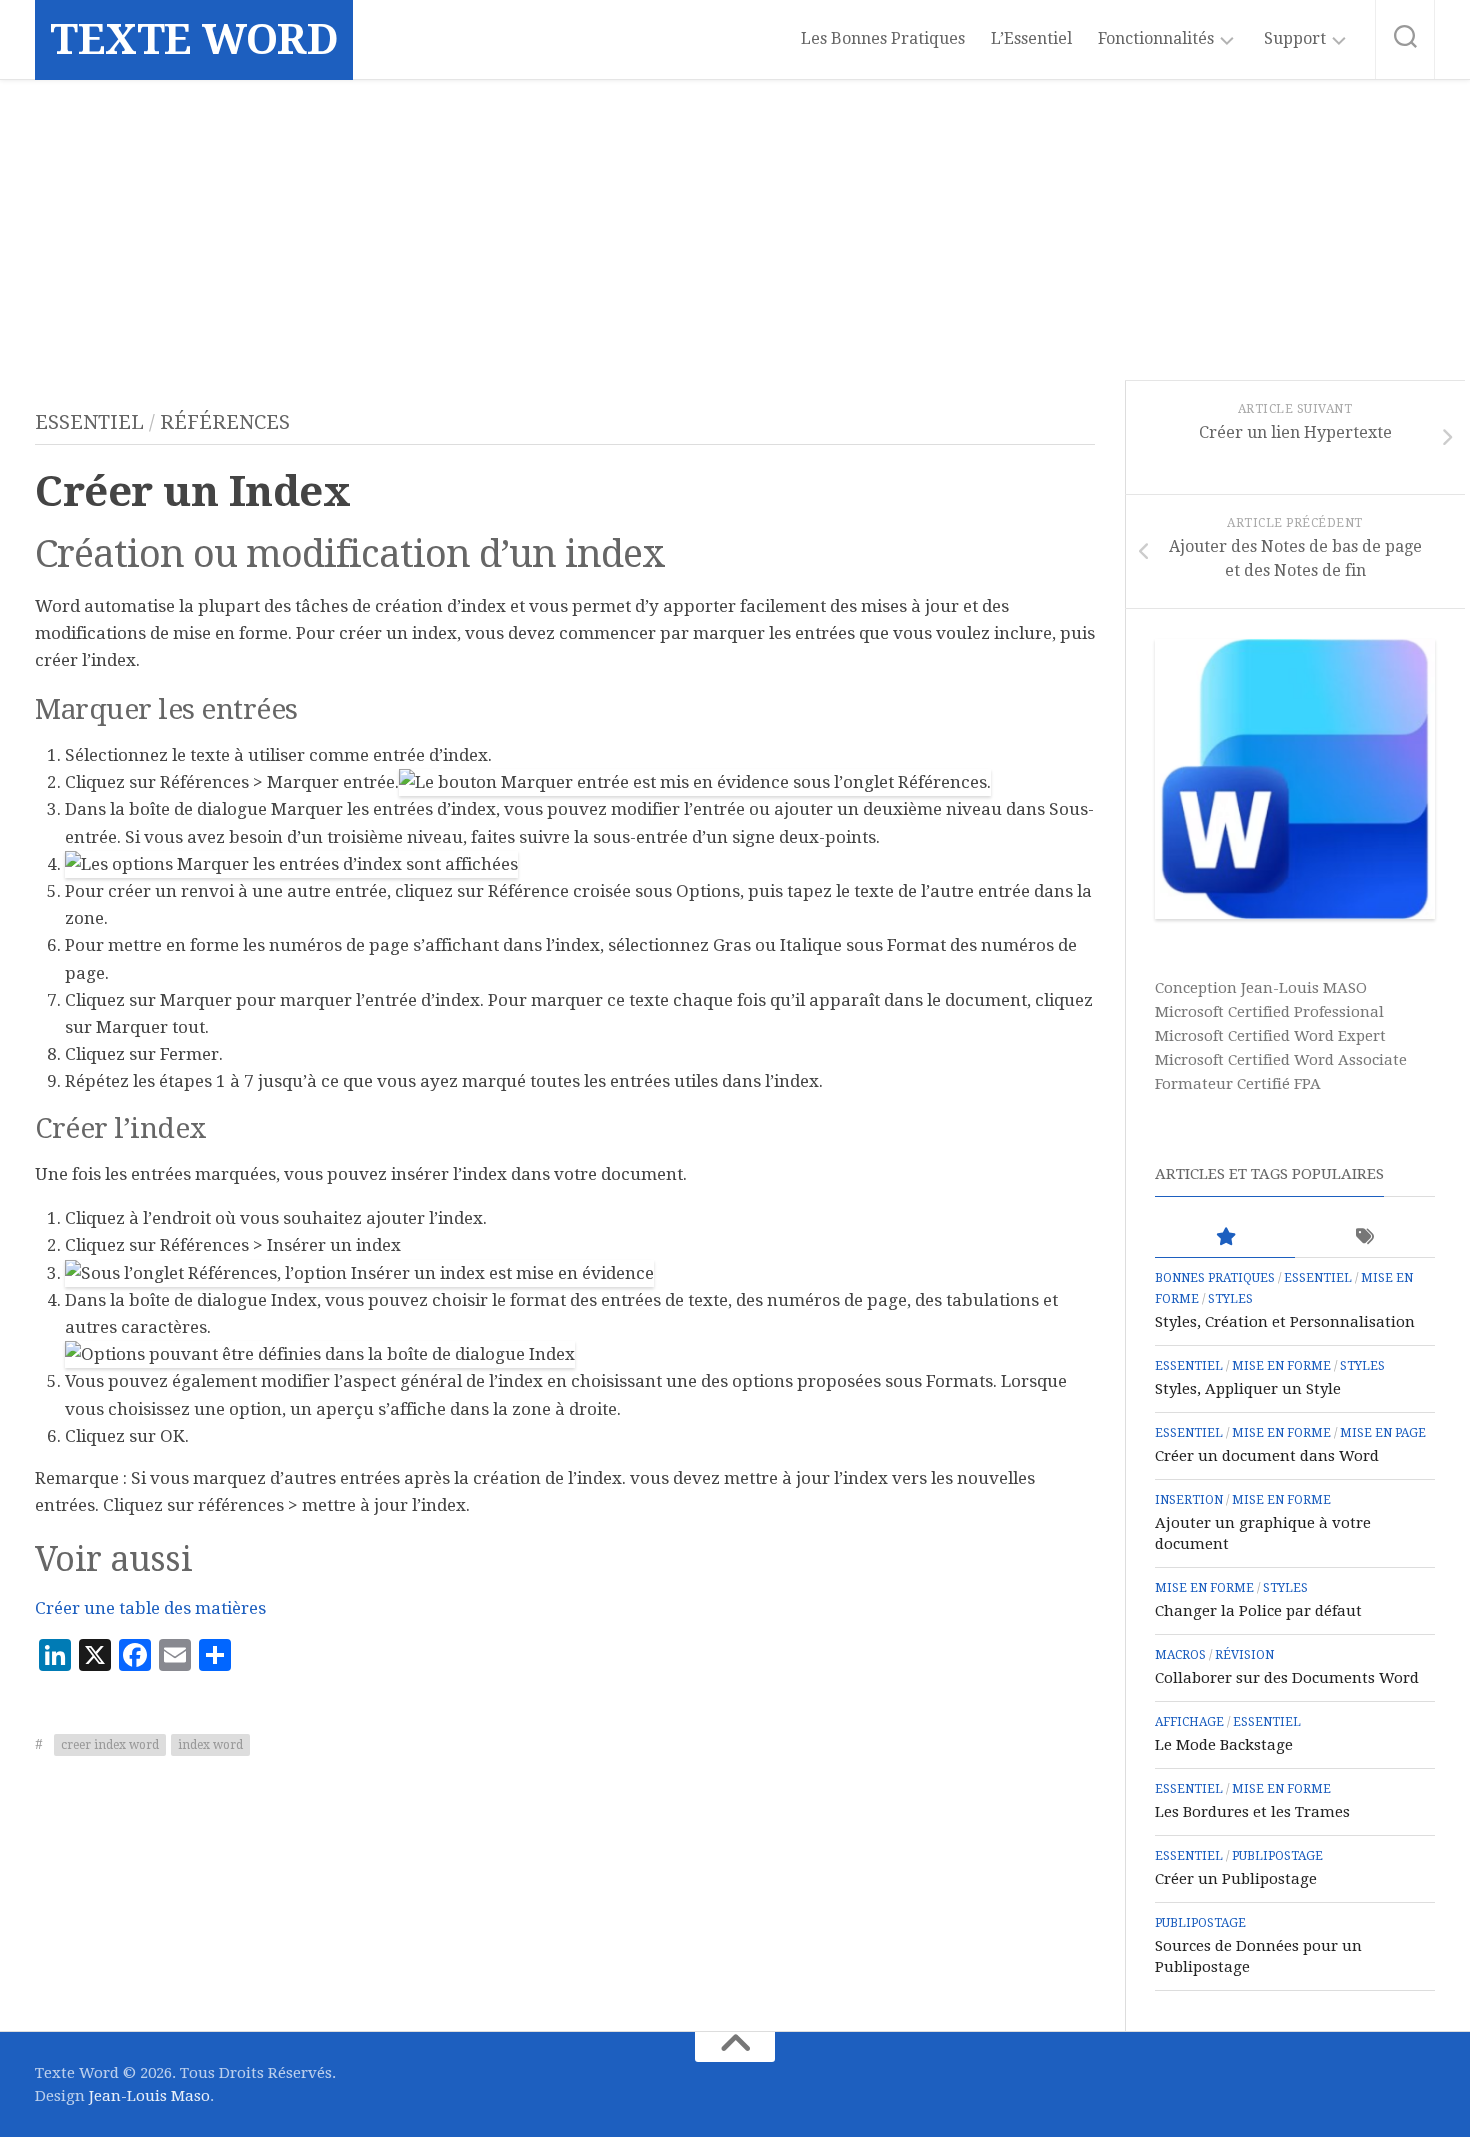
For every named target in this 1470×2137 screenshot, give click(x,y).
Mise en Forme (1281, 1366)
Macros (1180, 1655)
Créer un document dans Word (1267, 1456)
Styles (1230, 1299)
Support (1295, 38)
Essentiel (89, 422)
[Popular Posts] (1225, 1237)
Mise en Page (1383, 1433)
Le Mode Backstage (1224, 1745)
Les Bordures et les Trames (1252, 1812)
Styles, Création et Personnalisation (1285, 1322)
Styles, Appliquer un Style (1248, 1389)
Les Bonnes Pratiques (883, 38)
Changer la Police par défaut (1258, 1611)
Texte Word (194, 39)
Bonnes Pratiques (1215, 1278)
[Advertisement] (735, 230)
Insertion (1189, 1500)
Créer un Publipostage (1236, 1879)
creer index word (110, 1745)
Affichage (1189, 1722)
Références (225, 422)
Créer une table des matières (150, 1608)
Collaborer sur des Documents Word (1287, 1678)
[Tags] (1365, 1237)
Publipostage (1277, 1856)
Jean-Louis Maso (149, 2096)
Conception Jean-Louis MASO (1261, 988)
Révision (1244, 1655)
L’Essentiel (1031, 38)
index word (210, 1745)
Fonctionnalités (1156, 38)
